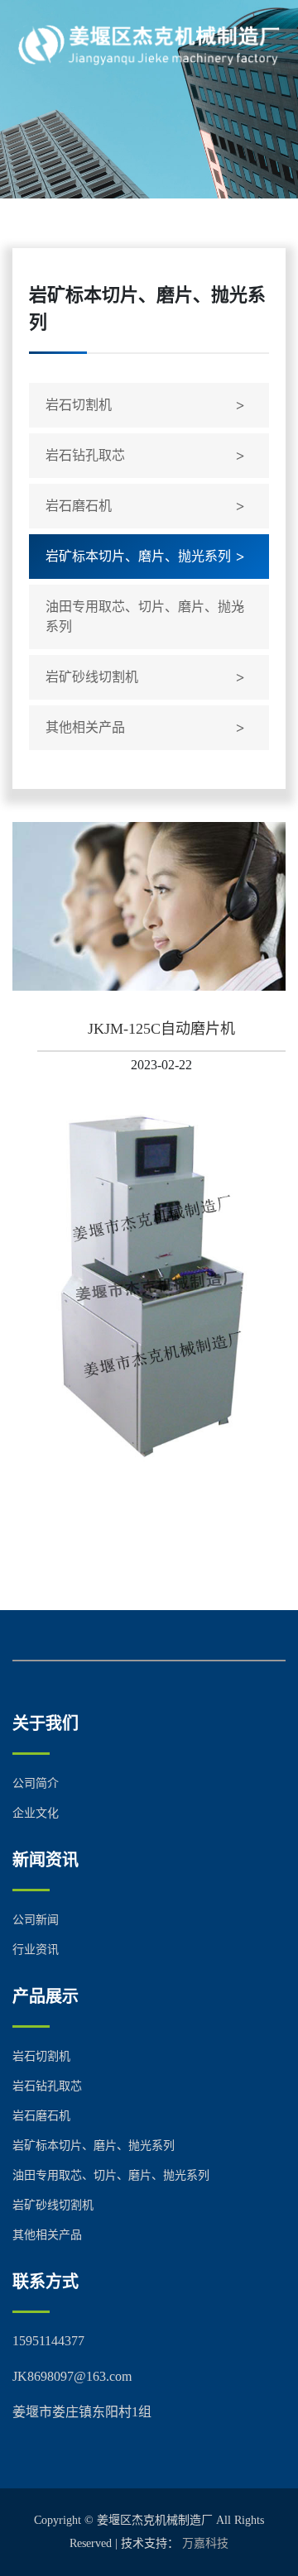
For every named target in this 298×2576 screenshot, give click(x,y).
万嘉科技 (205, 2543)
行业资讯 (36, 1950)
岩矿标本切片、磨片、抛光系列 (138, 556)
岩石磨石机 (79, 506)
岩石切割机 (79, 405)
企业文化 (36, 1813)
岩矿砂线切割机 (92, 677)
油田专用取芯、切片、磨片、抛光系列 (145, 617)
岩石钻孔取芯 (85, 455)
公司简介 (36, 1783)
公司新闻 (36, 1920)
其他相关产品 (85, 727)
